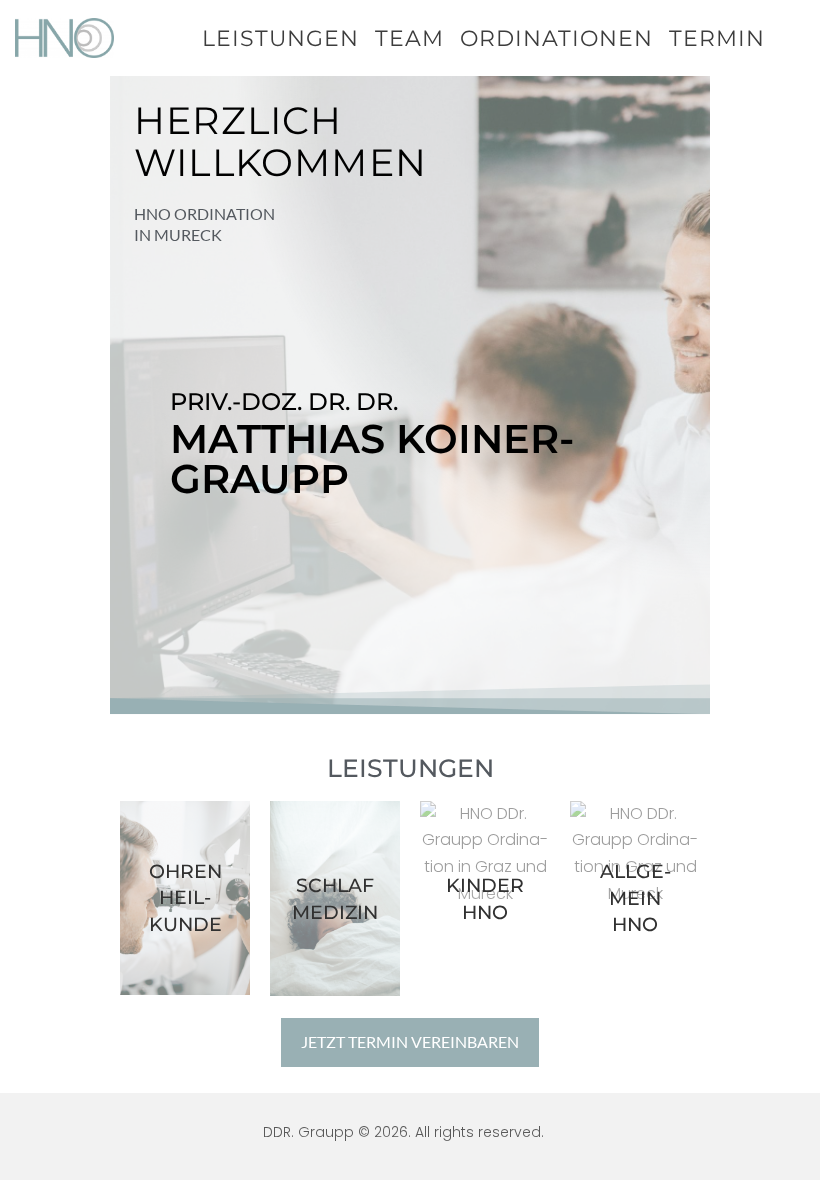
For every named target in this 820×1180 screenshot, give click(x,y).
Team (409, 38)
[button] (410, 1042)
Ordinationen (556, 38)
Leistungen (280, 38)
